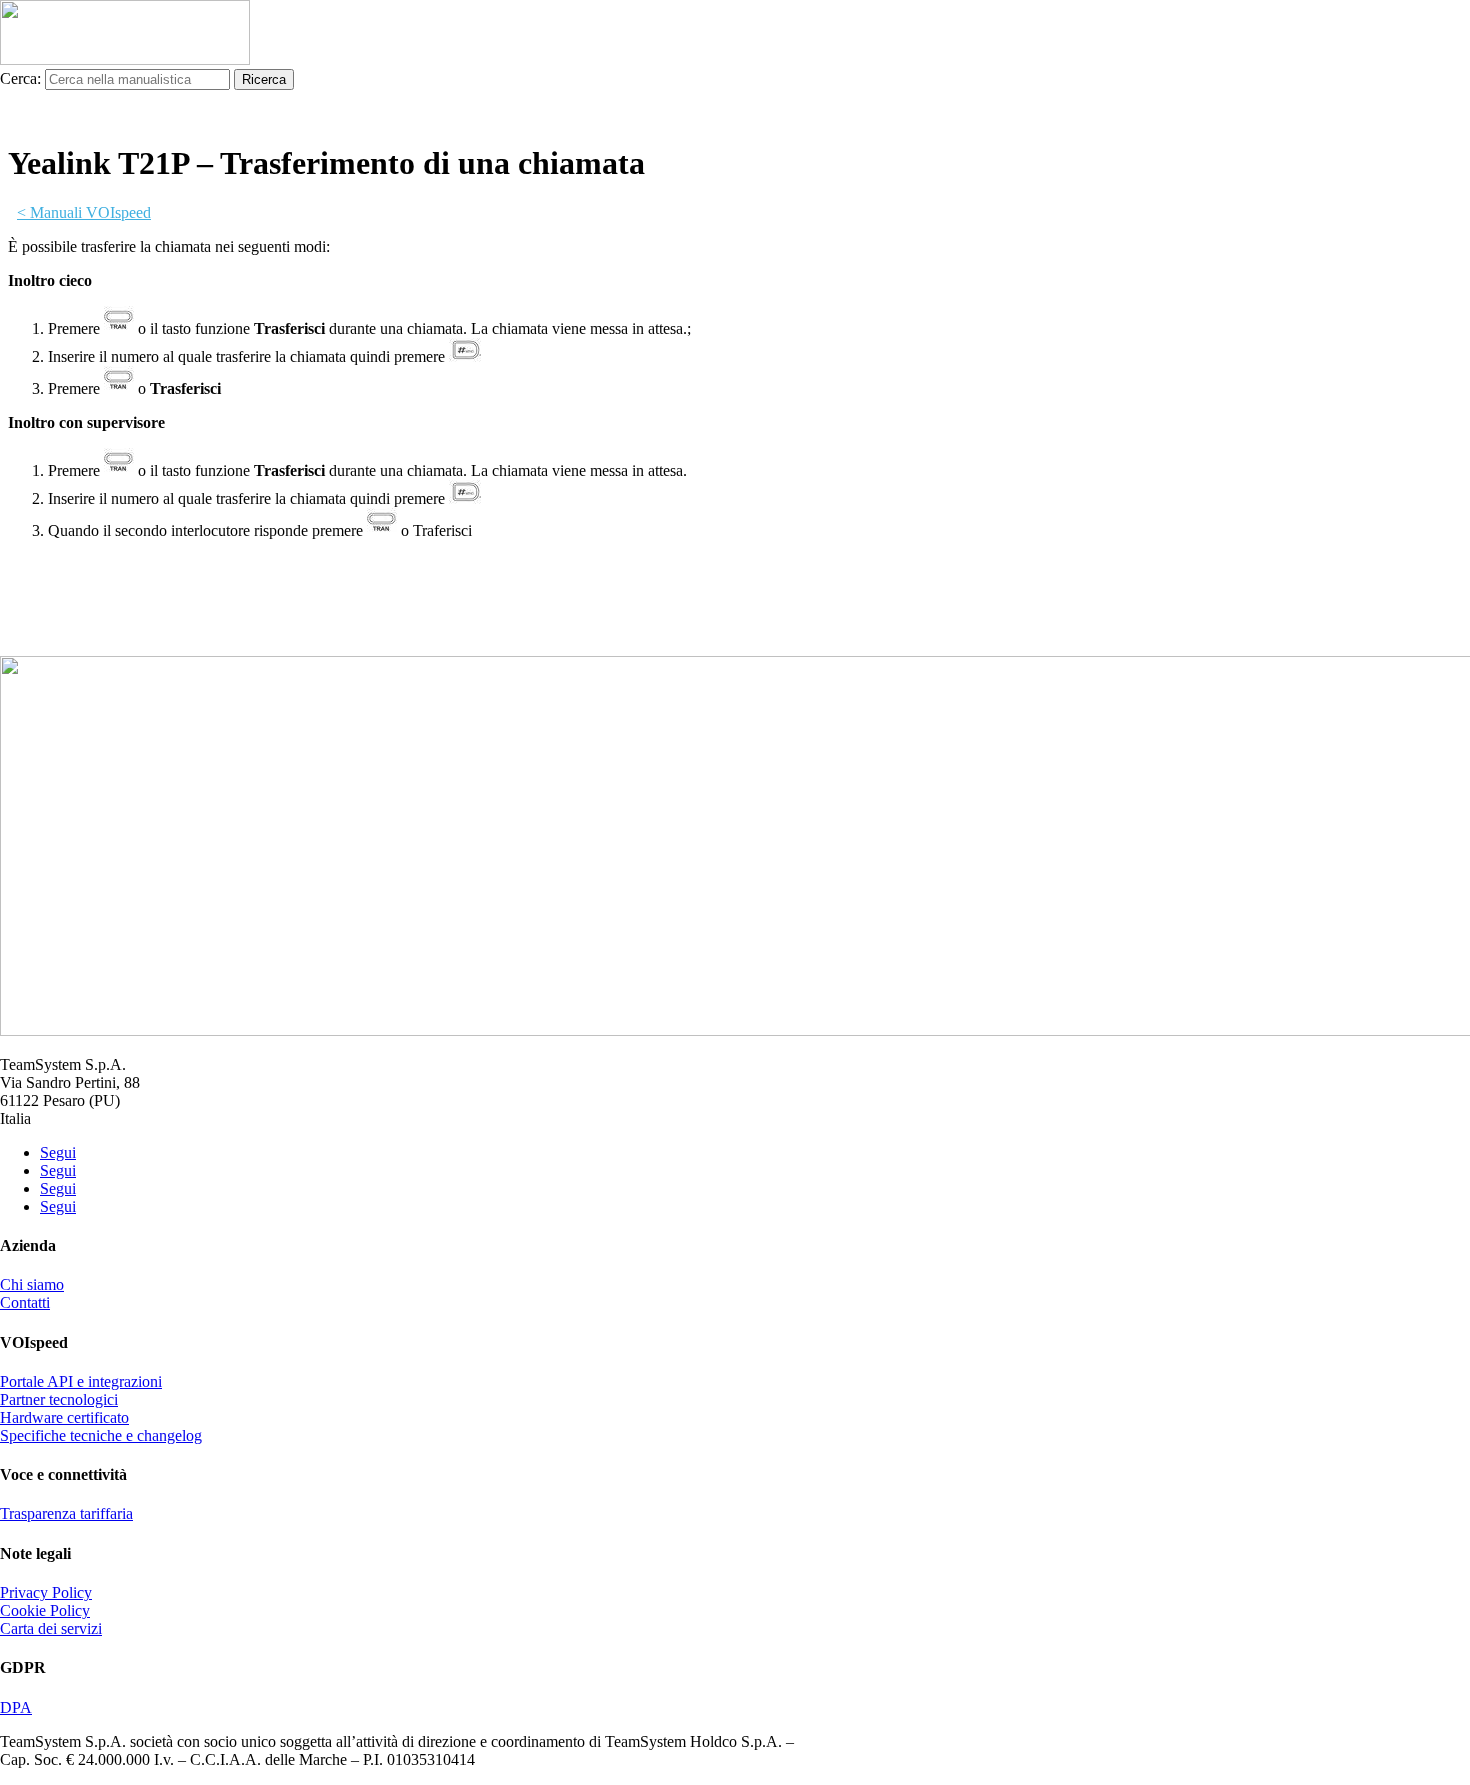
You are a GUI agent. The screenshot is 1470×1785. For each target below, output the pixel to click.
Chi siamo (32, 1284)
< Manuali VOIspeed (84, 212)
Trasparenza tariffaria (66, 1513)
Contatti (25, 1302)
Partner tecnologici (59, 1399)
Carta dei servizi (51, 1628)
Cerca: (20, 78)
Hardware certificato (64, 1417)
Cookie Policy (45, 1610)
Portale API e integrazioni (81, 1381)
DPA (16, 1707)
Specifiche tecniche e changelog (101, 1435)
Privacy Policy (46, 1592)
